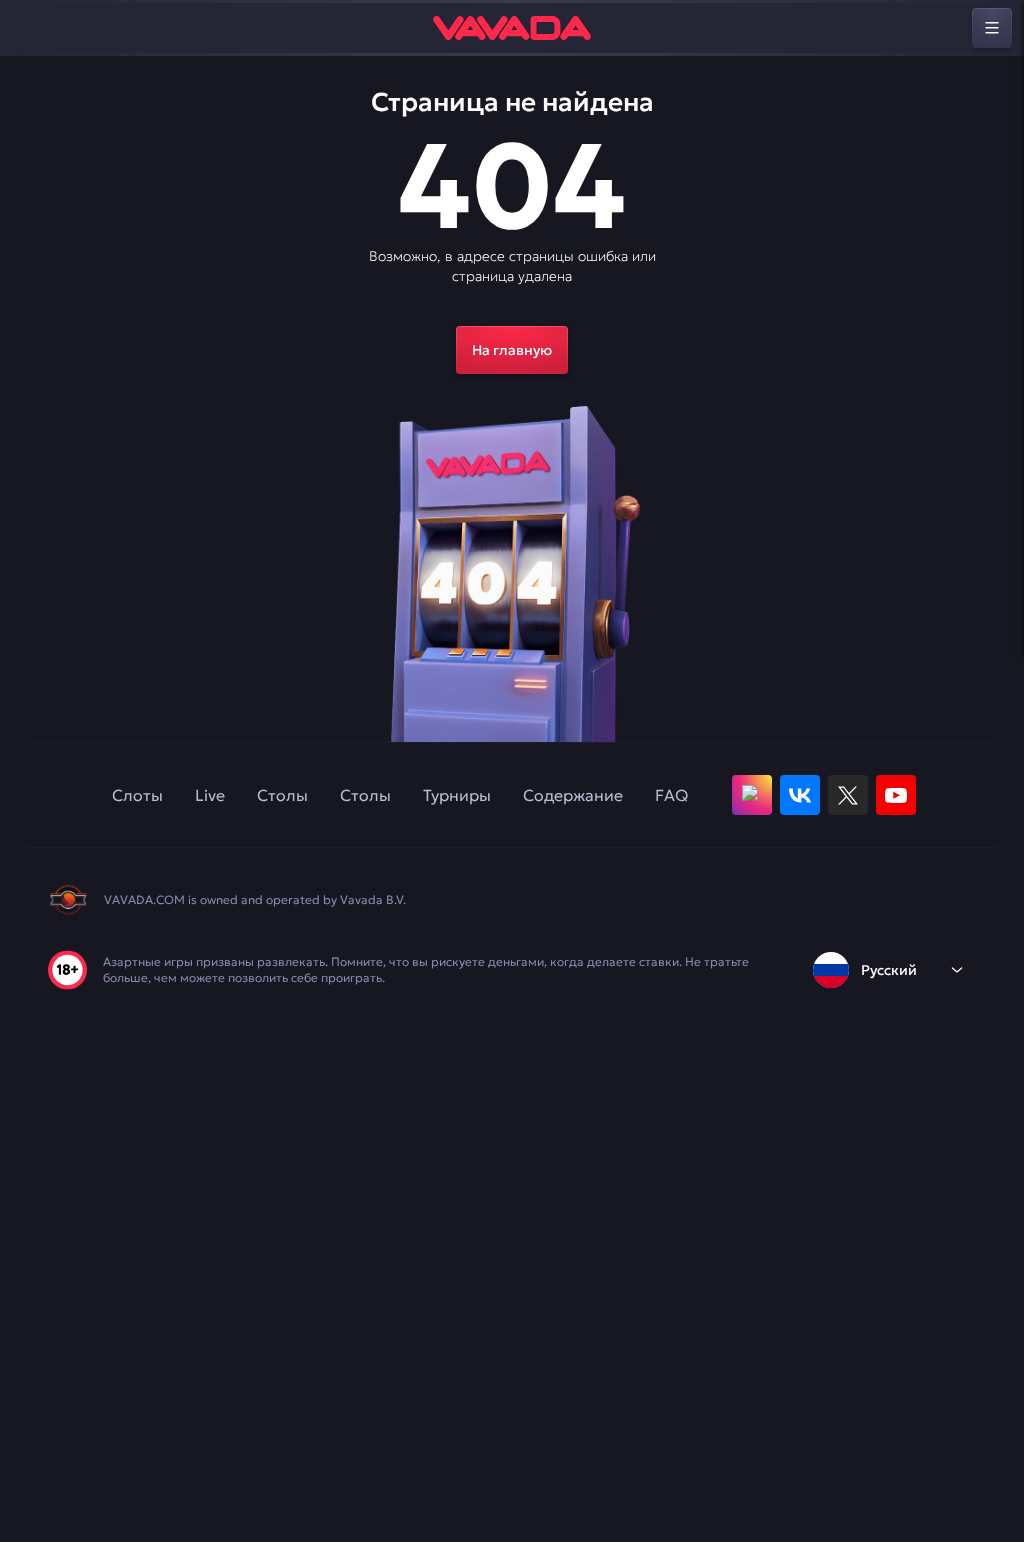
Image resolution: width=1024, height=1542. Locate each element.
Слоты (137, 795)
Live (210, 795)
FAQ (671, 795)
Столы (282, 795)
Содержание (573, 795)
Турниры (457, 795)
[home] (512, 28)
